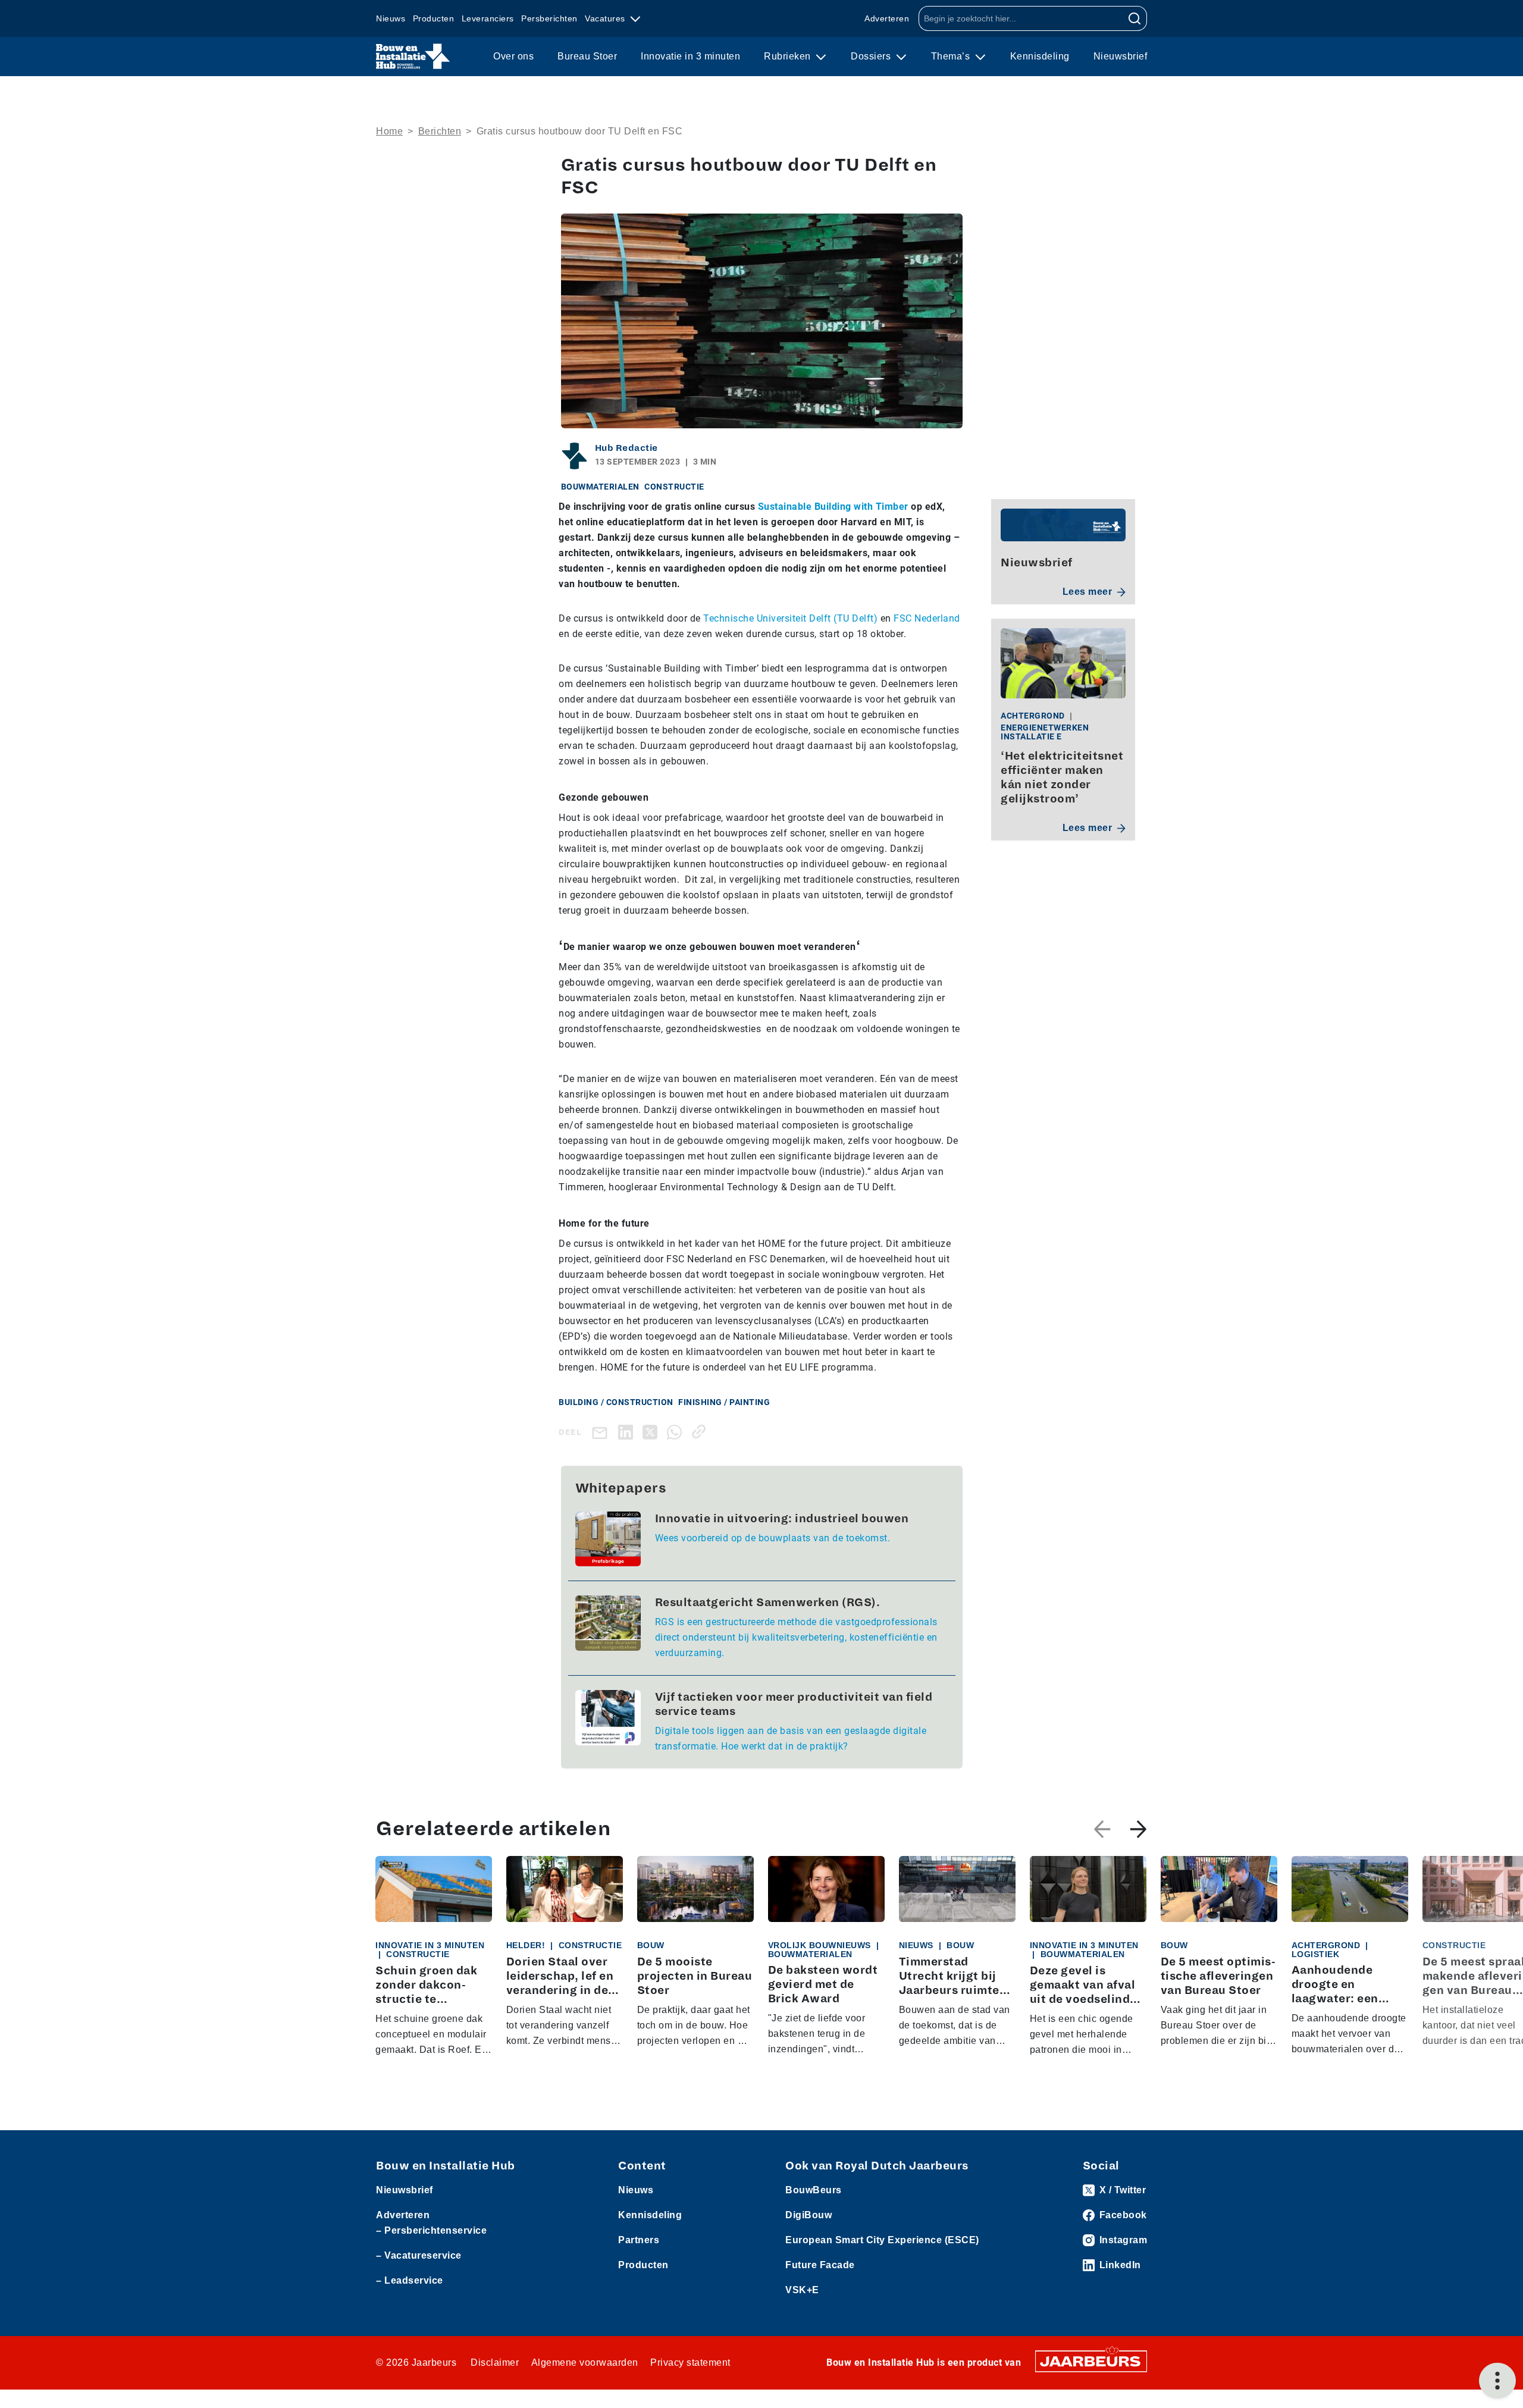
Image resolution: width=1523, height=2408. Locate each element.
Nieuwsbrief (1121, 56)
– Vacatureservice (419, 2255)
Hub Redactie (626, 448)
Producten (434, 18)
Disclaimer (495, 2362)
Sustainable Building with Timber (833, 507)
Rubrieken (789, 56)
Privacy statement (690, 2362)
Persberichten (549, 18)
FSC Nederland (927, 618)
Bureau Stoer (587, 56)
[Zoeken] (1135, 18)
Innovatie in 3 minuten (690, 56)
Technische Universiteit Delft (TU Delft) (790, 618)
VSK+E (802, 2290)
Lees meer (1088, 592)
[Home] (413, 57)
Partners (639, 2240)
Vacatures (606, 18)
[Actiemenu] (1497, 2381)
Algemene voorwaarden (585, 2362)
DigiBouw (808, 2215)
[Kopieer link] (701, 1432)
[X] (652, 1432)
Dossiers (872, 56)
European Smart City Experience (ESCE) (882, 2240)
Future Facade (820, 2265)
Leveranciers (488, 18)
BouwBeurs (814, 2190)
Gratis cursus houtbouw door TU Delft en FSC (580, 131)
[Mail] (602, 1432)
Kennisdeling (1040, 56)
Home (389, 131)
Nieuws (391, 18)
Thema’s (952, 56)
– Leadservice (410, 2280)
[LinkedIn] (628, 1432)
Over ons (513, 56)
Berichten (440, 131)
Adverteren (887, 18)
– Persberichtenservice (431, 2230)
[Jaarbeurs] (1091, 2360)
